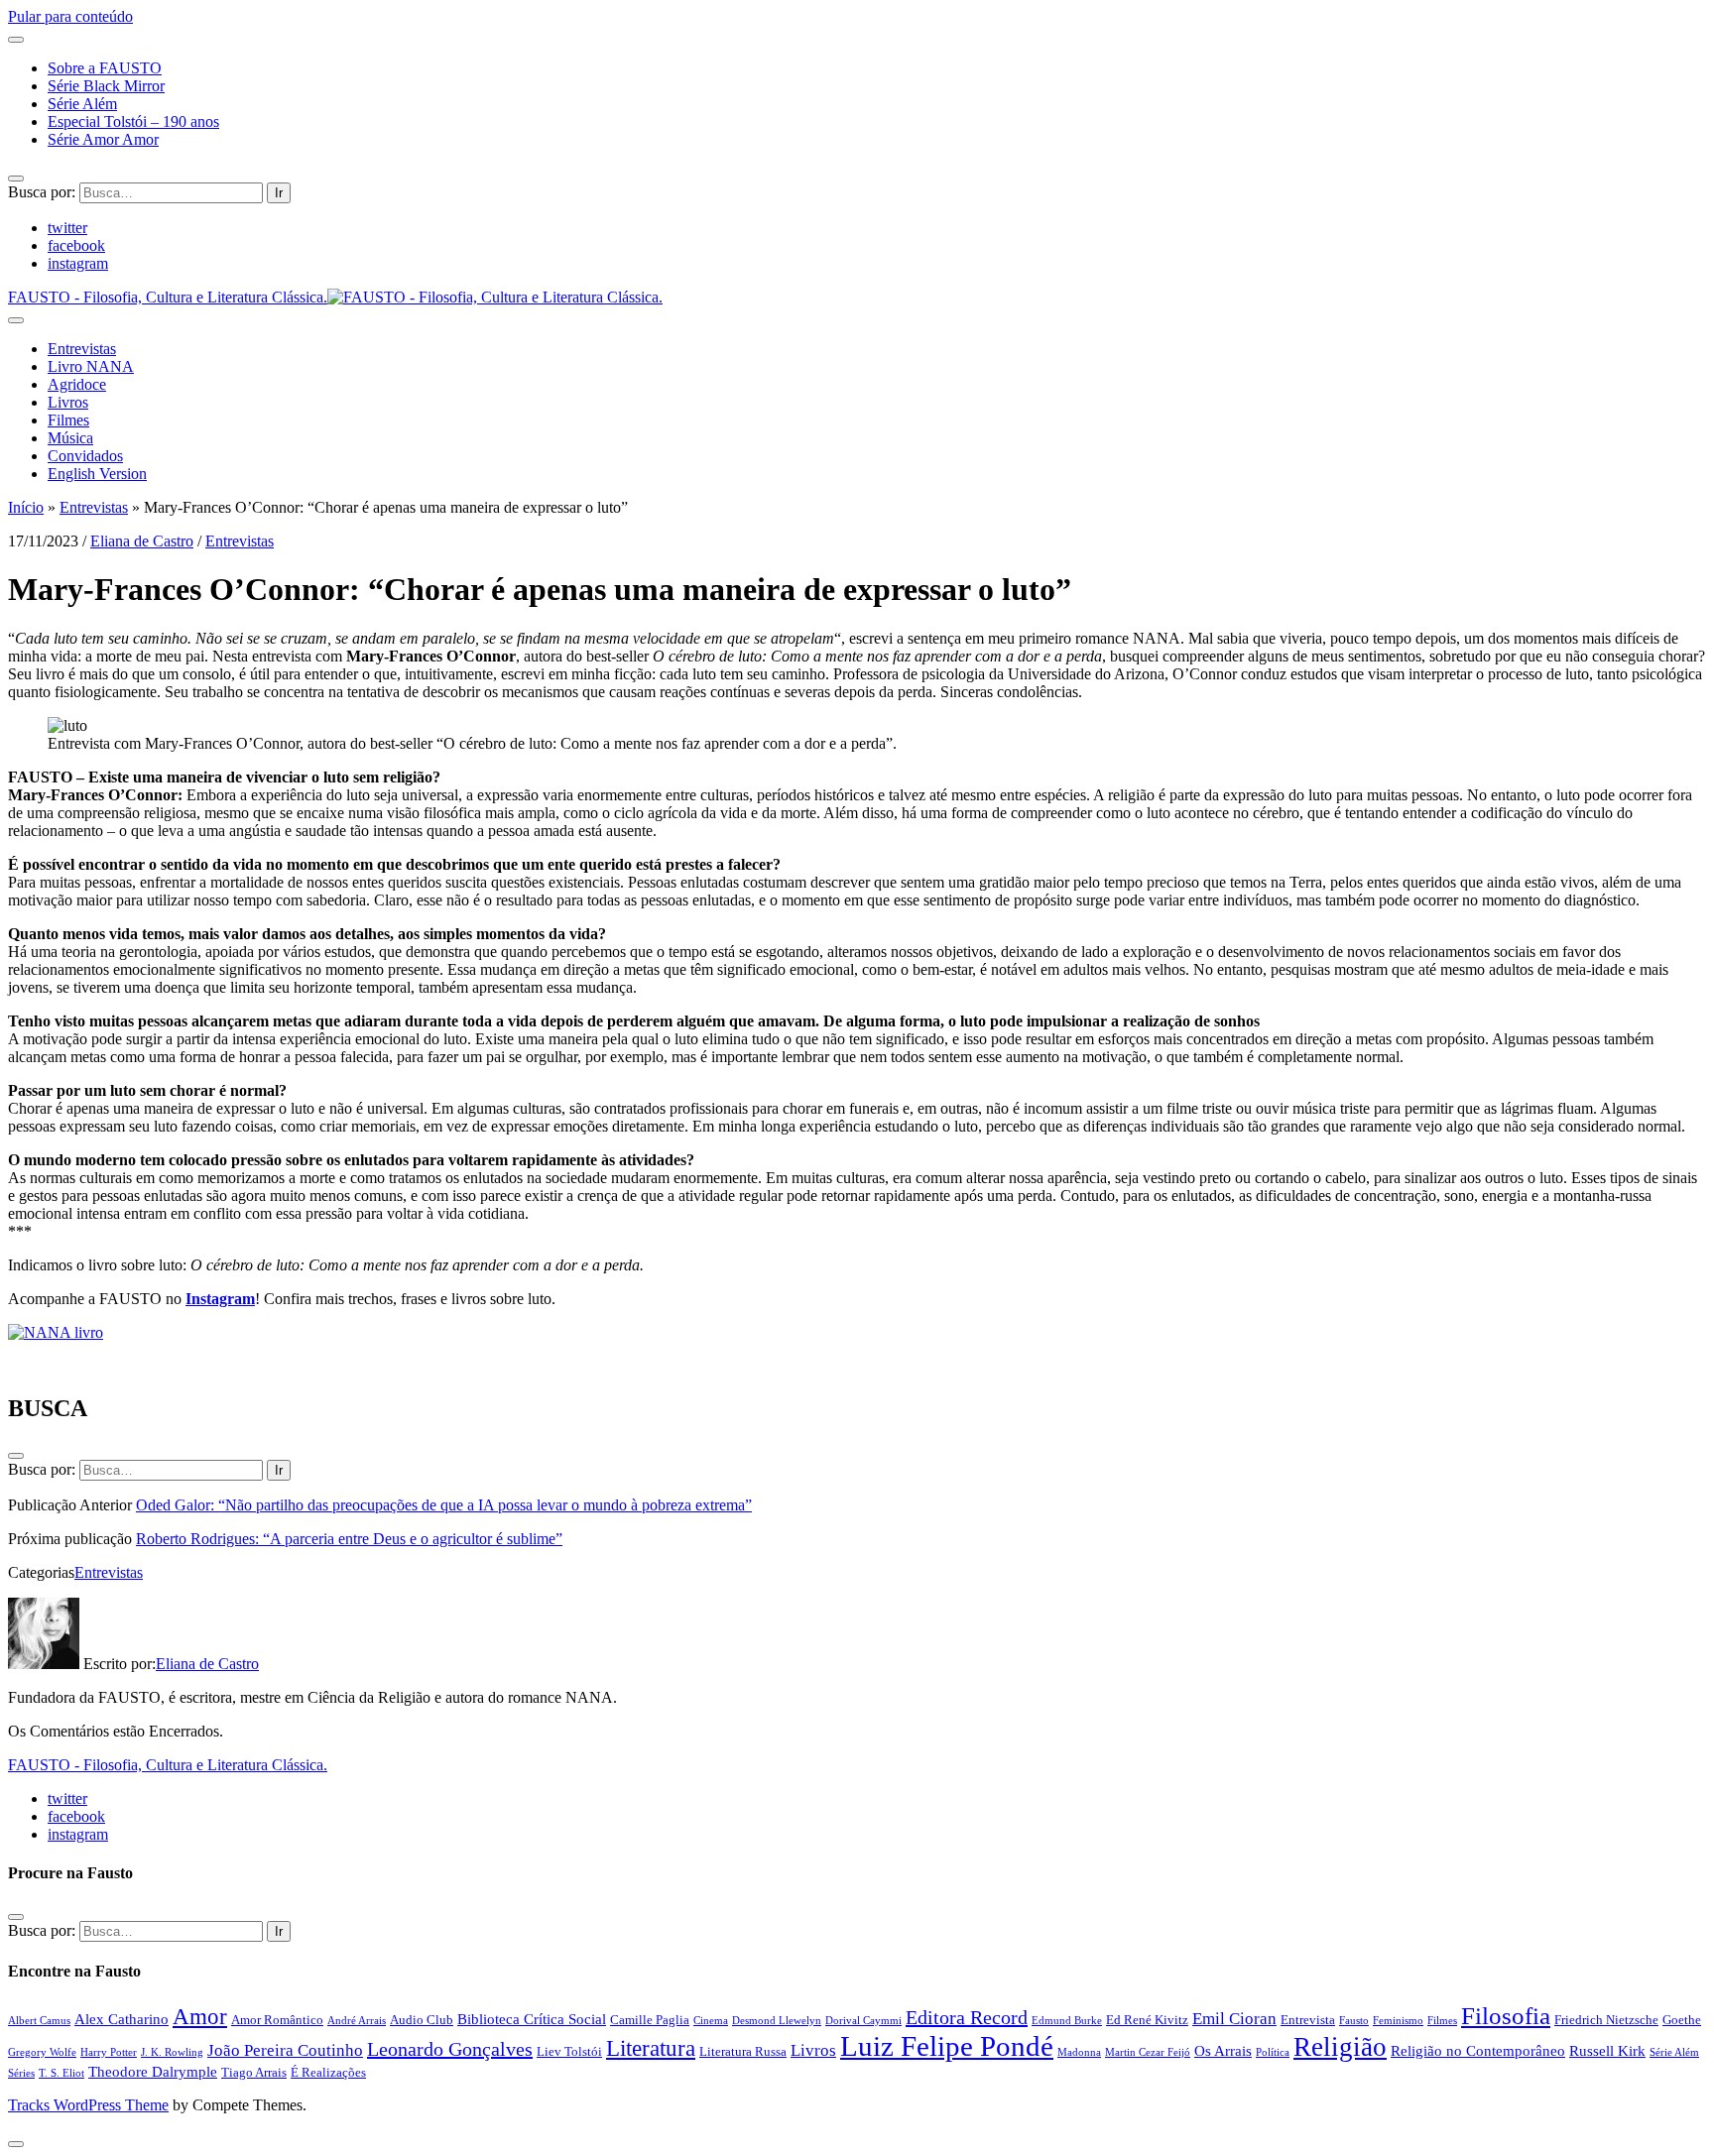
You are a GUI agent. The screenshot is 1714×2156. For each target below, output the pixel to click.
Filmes (68, 420)
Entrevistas (82, 349)
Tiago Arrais (254, 2072)
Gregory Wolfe (42, 2052)
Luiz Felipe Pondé (947, 2046)
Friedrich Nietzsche (1606, 2020)
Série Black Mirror (106, 86)
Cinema (711, 2021)
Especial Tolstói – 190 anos (133, 121)
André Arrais (357, 2021)
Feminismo (1398, 2021)
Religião (1340, 2047)
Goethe (1682, 2020)
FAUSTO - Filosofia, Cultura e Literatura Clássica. (168, 1765)
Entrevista (1308, 2020)
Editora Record (967, 2017)
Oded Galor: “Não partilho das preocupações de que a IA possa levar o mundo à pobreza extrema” (444, 1505)
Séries (21, 2073)
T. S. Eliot (61, 2073)
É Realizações (328, 2072)
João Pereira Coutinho (285, 2050)
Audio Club (422, 2020)
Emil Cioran (1234, 2019)
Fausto (1354, 2021)
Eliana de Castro (142, 541)
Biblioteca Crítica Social (532, 2019)
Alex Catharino (122, 2019)
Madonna (1079, 2052)
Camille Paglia (650, 2020)
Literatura (651, 2048)
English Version (97, 474)
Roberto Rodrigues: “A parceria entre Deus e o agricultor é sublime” (349, 1539)
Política (1273, 2052)
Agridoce (77, 384)
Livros (68, 402)
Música (70, 438)
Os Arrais (1223, 2050)
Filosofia (1506, 2016)
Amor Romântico (277, 2020)
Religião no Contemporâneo (1478, 2050)
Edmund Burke (1067, 2021)
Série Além (82, 104)
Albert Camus (39, 2021)
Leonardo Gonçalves (450, 2049)
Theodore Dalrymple (153, 2071)
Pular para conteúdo (70, 16)
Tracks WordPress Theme (88, 2105)
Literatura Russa (743, 2051)
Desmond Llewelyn (777, 2021)
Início (26, 507)
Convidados (85, 456)
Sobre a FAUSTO (105, 68)
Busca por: (42, 192)
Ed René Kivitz (1147, 2020)
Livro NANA (91, 366)
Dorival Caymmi (863, 2021)
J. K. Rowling (172, 2052)
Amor (200, 2016)
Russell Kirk (1607, 2050)
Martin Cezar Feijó (1148, 2052)
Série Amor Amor (103, 139)
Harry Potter (109, 2052)
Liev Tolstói (569, 2051)
